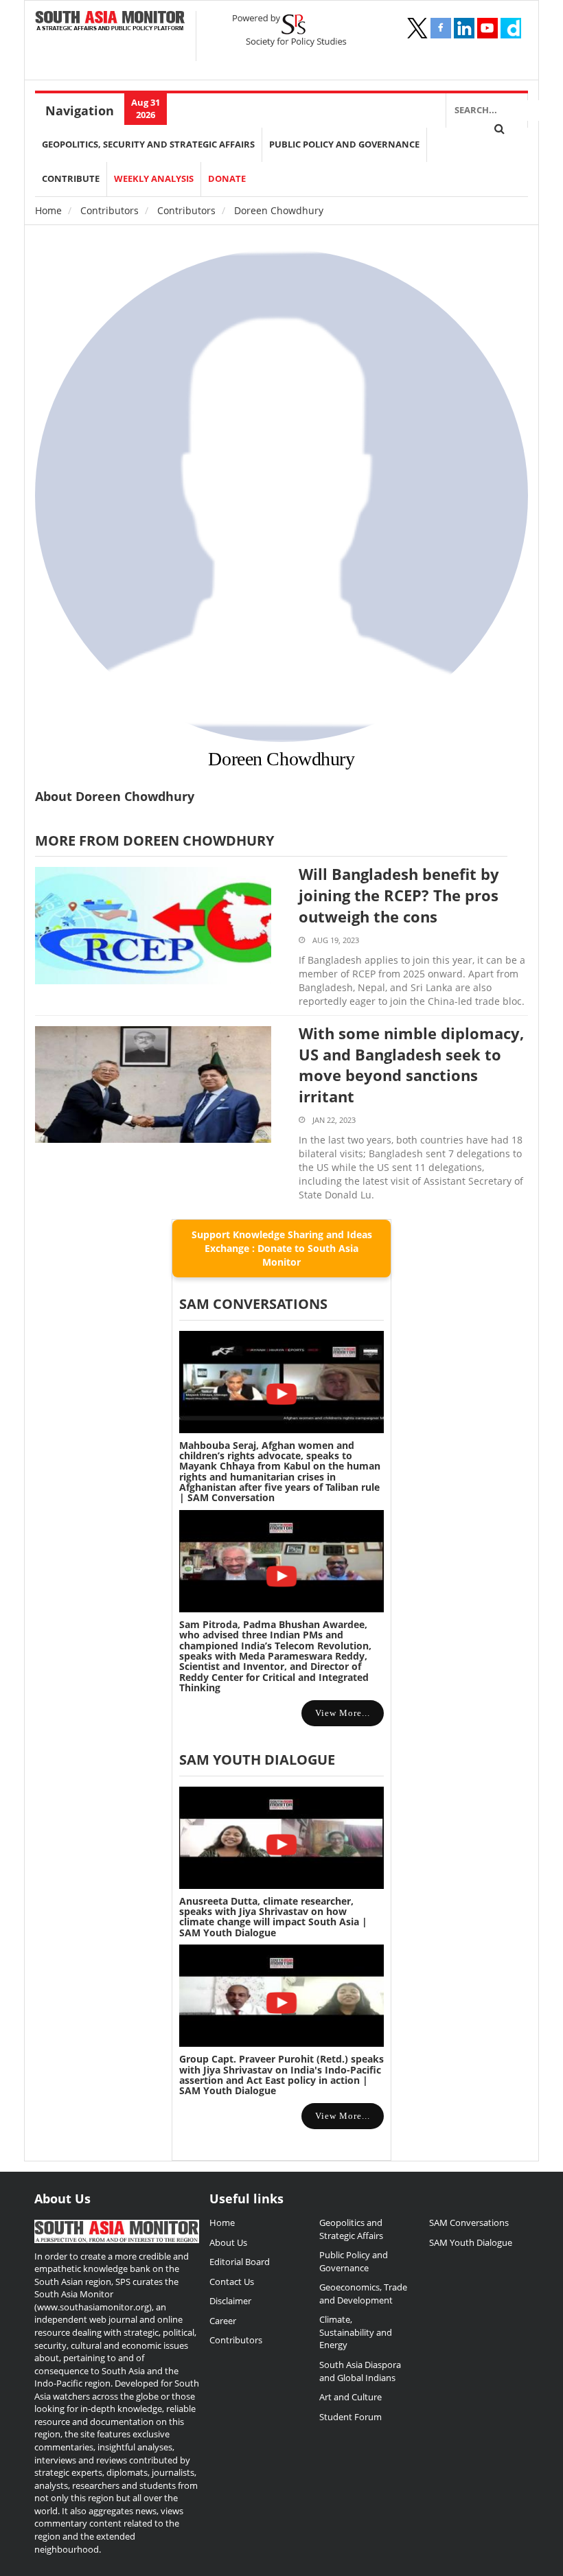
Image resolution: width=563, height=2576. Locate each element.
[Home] (110, 22)
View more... (343, 1713)
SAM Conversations (469, 2223)
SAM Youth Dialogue (257, 1760)
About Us (228, 2242)
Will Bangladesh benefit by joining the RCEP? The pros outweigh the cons (399, 895)
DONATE (227, 179)
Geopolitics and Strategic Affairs (351, 2229)
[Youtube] (487, 28)
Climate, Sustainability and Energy (356, 2332)
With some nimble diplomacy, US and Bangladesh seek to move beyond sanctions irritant (411, 1065)
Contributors (110, 210)
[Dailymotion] (511, 28)
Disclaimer (230, 2301)
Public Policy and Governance (344, 144)
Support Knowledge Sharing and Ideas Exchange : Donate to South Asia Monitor (282, 1248)
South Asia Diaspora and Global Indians (360, 2371)
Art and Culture (351, 2397)
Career (223, 2321)
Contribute (71, 179)
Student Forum (351, 2417)
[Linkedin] (464, 28)
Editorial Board (240, 2262)
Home (48, 210)
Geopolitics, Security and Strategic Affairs (148, 144)
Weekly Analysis (154, 179)
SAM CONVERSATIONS (253, 1304)
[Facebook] (441, 28)
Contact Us (232, 2282)
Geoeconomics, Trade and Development (363, 2294)
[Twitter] (417, 28)
